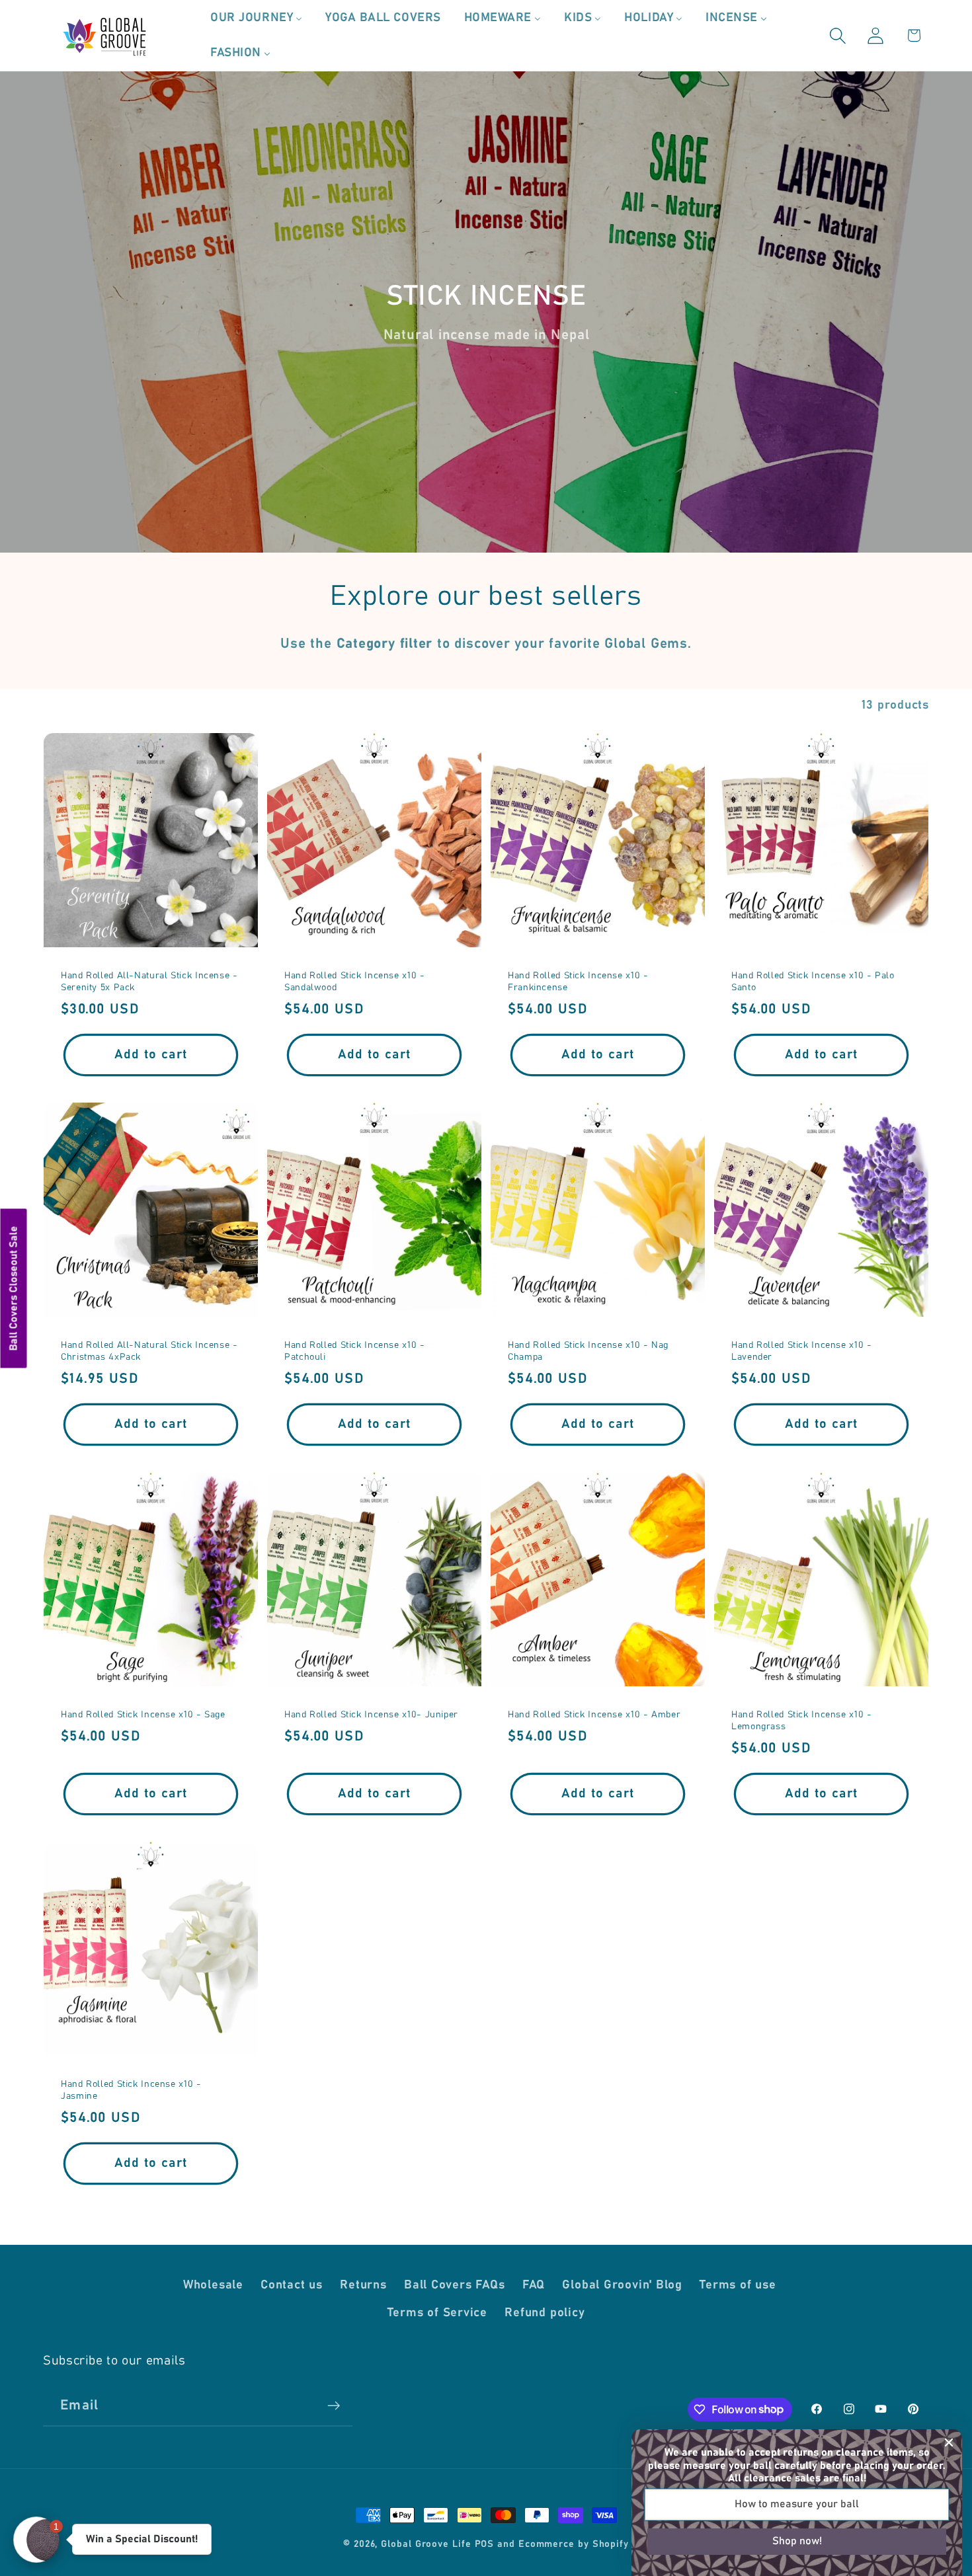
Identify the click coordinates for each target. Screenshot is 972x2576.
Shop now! (797, 2541)
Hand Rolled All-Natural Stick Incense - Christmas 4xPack (149, 1351)
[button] (838, 35)
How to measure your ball (797, 2504)
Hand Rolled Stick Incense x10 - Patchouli (355, 1351)
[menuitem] (257, 18)
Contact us (292, 2285)
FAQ (534, 2285)
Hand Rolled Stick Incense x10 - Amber (594, 1715)
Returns (363, 2285)
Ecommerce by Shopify (574, 2544)
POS (485, 2544)
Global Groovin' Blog (622, 2285)
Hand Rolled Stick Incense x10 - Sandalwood (355, 982)
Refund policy (545, 2313)
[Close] (949, 2442)
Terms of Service (437, 2313)
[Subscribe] (334, 2406)
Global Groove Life (426, 2544)
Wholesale (213, 2285)
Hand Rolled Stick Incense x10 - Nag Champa (588, 1351)
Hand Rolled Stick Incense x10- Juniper (371, 1715)
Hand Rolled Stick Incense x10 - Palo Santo (813, 982)
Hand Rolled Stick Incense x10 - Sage (143, 1715)
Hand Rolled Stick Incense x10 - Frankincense (578, 982)
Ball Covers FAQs (454, 2285)
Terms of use (738, 2285)
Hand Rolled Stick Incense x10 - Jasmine (131, 2090)
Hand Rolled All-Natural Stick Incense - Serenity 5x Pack (149, 982)
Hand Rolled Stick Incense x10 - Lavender (802, 1351)
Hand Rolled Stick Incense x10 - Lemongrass (802, 1721)
